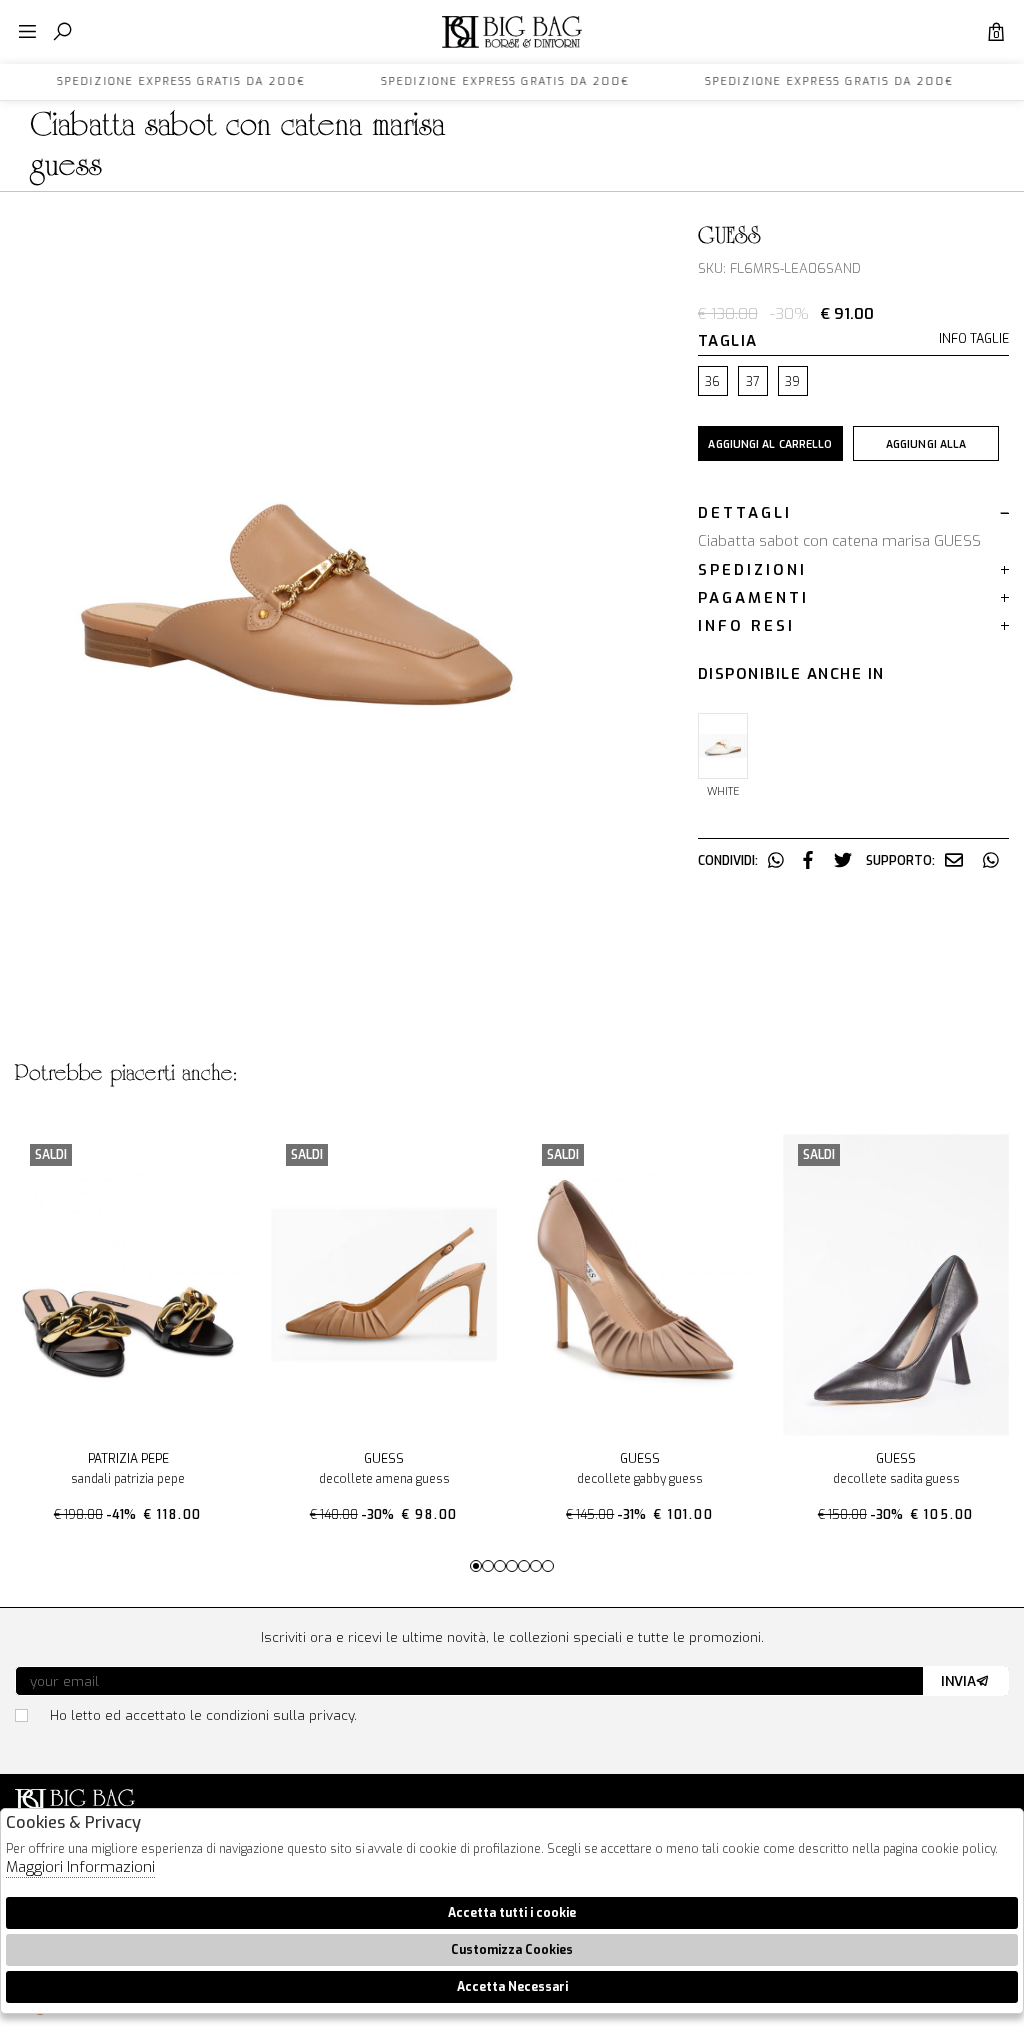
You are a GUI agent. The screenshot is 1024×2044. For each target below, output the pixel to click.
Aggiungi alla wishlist (926, 449)
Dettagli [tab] (745, 513)
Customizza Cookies (512, 1950)
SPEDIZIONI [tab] (752, 570)
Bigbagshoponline (512, 48)
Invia (958, 1681)
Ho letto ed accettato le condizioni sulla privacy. (203, 1715)
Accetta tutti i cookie (512, 1913)
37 (752, 382)
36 (712, 382)
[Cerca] (62, 32)
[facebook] (808, 861)
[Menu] (27, 32)
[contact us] (954, 861)
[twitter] (843, 861)
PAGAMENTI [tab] (753, 598)
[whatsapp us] (776, 861)
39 (792, 382)
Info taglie (974, 339)
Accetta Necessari (512, 1987)
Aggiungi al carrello (770, 444)
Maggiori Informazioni (80, 1867)
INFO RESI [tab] (746, 626)
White (723, 791)
